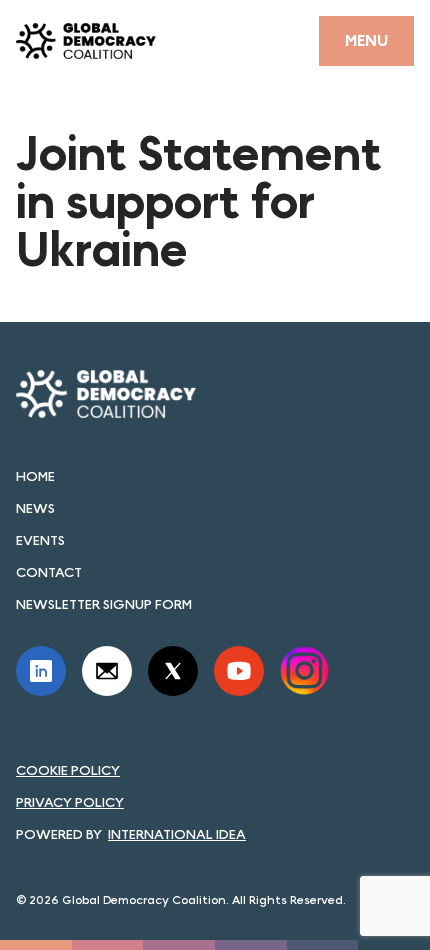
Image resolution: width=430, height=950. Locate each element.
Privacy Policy (70, 802)
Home (35, 476)
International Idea (177, 834)
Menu (366, 40)
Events (40, 540)
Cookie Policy (68, 770)
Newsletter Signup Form (104, 604)
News (35, 508)
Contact (49, 572)
